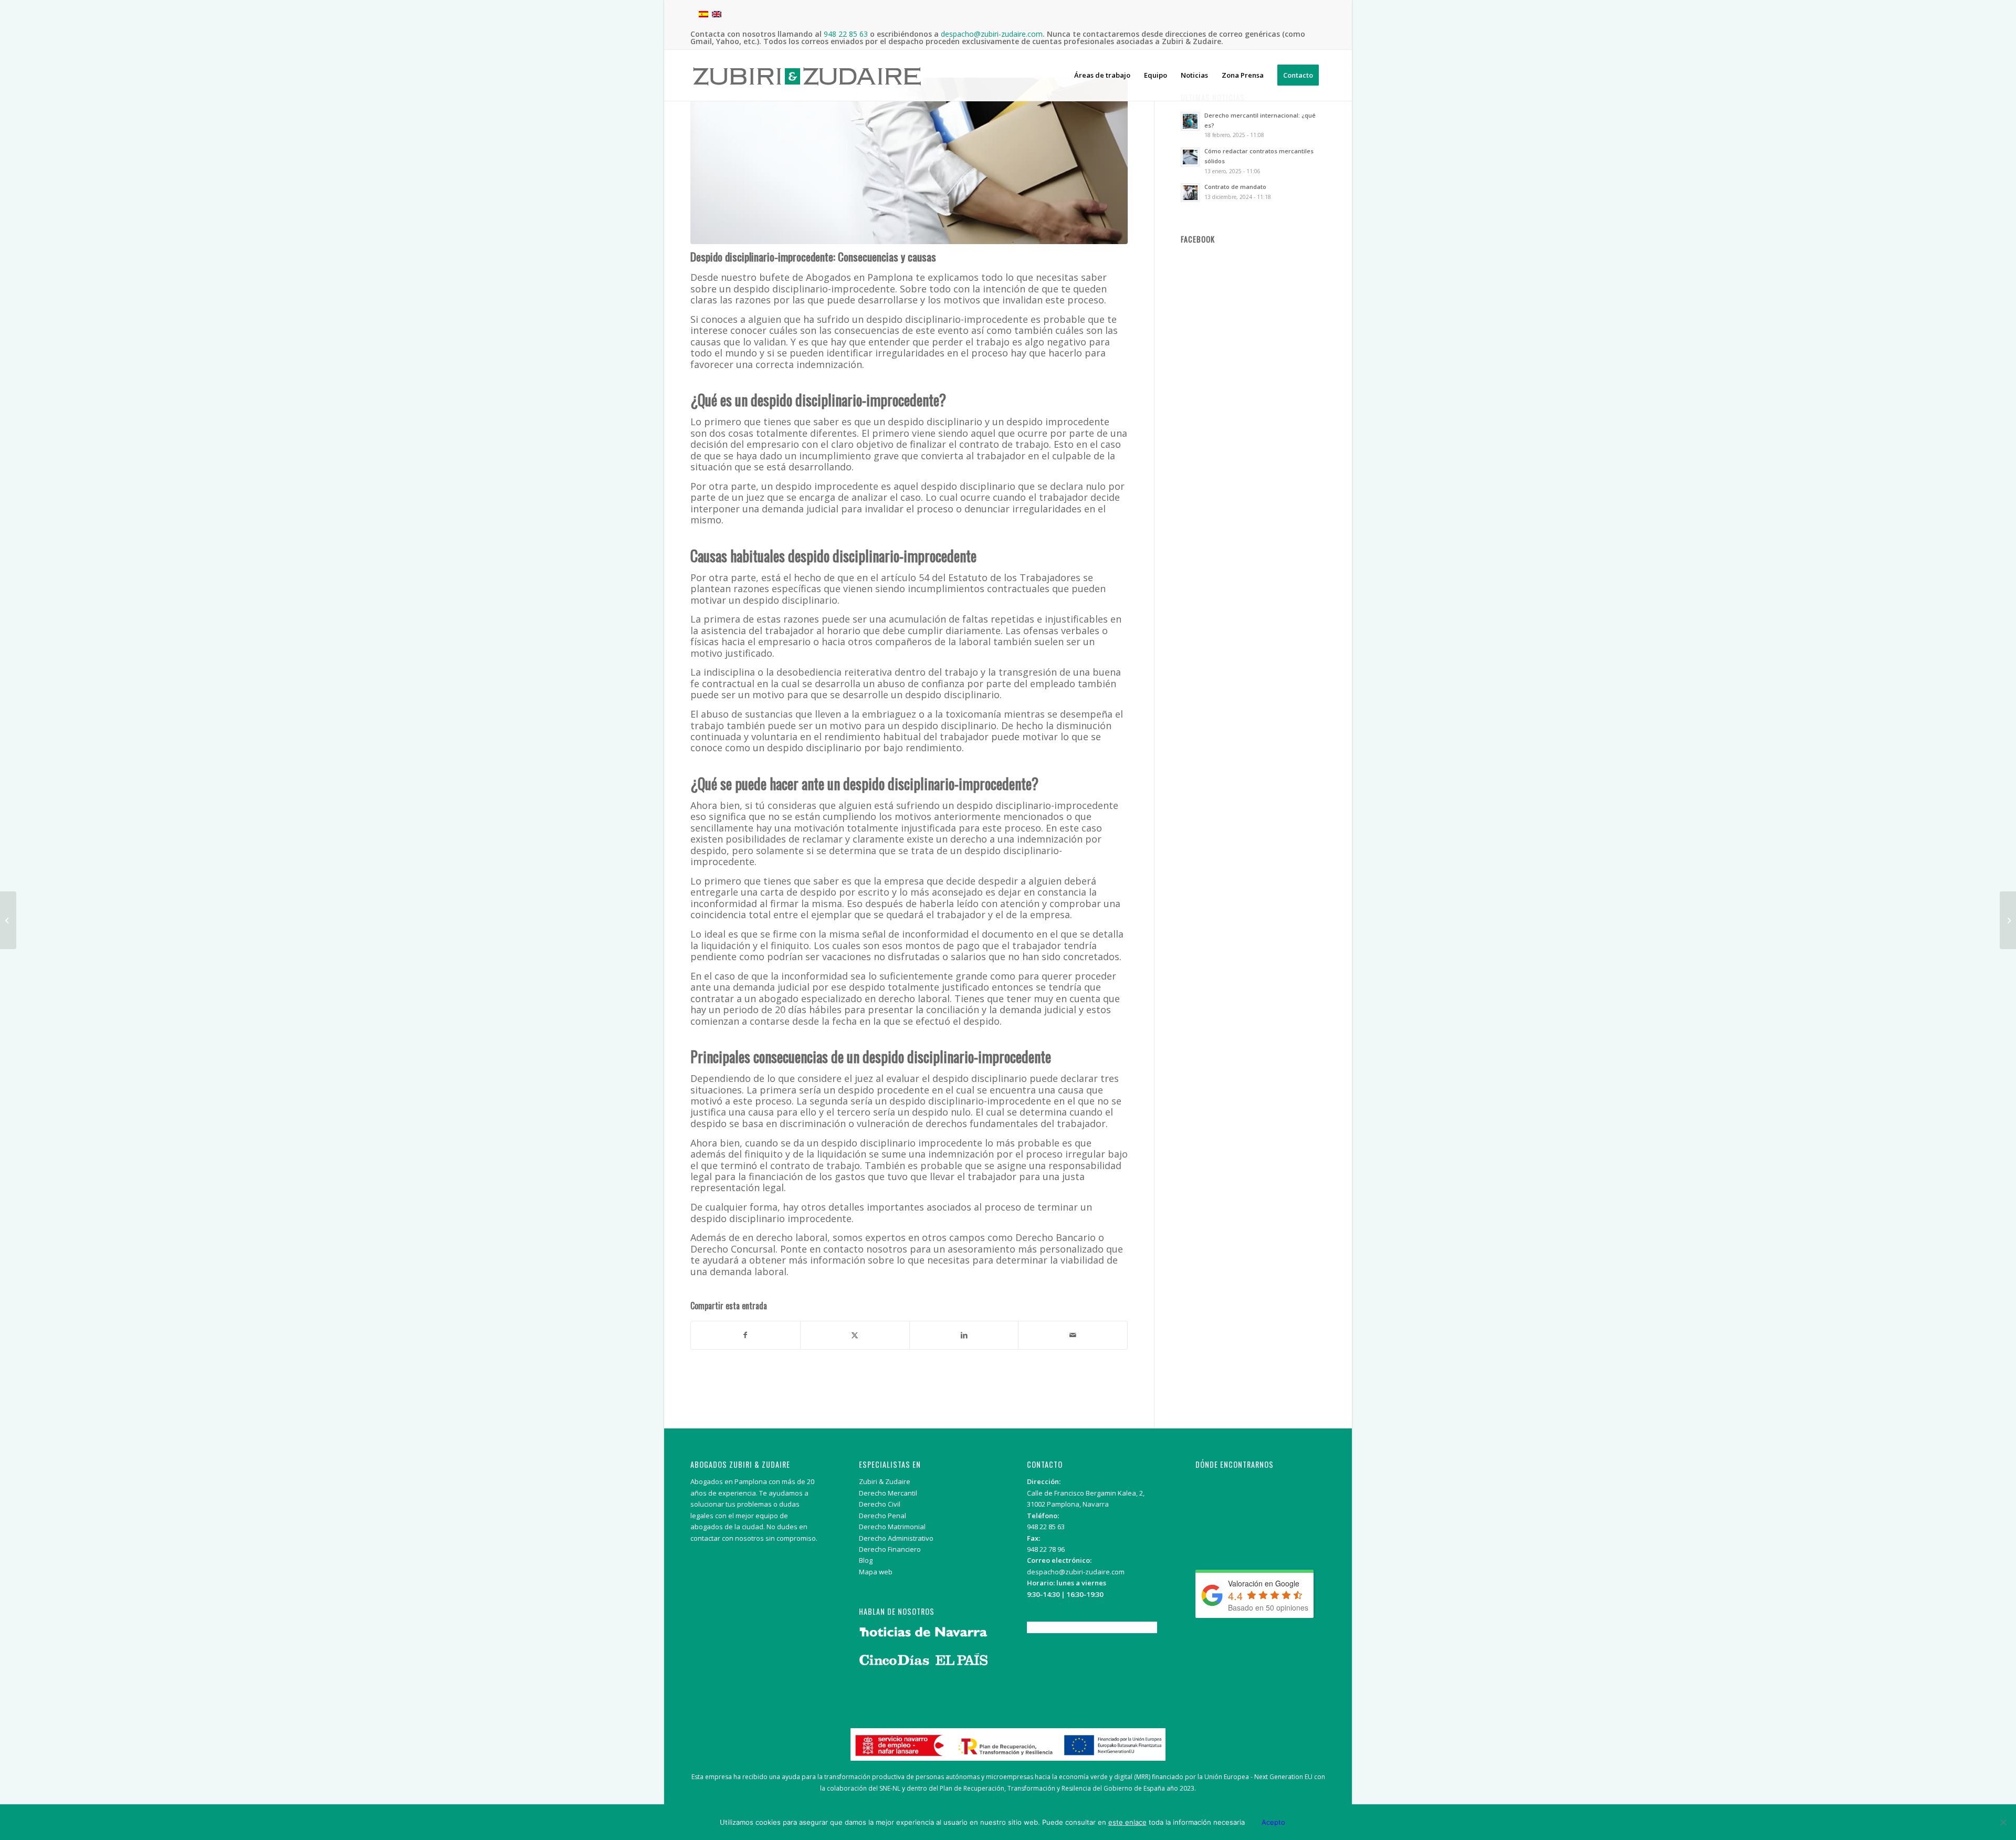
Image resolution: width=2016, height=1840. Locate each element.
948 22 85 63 (1046, 1527)
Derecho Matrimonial (892, 1527)
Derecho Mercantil (888, 1493)
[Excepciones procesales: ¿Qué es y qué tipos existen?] (8, 920)
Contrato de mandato (1235, 187)
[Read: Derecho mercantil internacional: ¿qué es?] (1190, 121)
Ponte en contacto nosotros (844, 1249)
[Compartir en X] (855, 1335)
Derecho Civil (880, 1504)
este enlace (1127, 1822)
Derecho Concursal (733, 1249)
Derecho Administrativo (896, 1538)
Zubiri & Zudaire (885, 1481)
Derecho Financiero (890, 1549)
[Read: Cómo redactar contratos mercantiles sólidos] (1190, 157)
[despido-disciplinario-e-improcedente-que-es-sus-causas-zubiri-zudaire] (909, 161)
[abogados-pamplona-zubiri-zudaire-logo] (807, 84)
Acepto (1273, 1822)
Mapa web (876, 1572)
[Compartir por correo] (1073, 1335)
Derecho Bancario (1056, 1237)
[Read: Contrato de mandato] (1190, 193)
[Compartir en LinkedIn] (964, 1335)
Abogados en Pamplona (859, 277)
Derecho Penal (883, 1516)
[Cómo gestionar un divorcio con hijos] (2008, 920)
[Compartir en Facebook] (745, 1335)
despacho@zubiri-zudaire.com (1076, 1572)
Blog (866, 1560)
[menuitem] (1102, 75)
